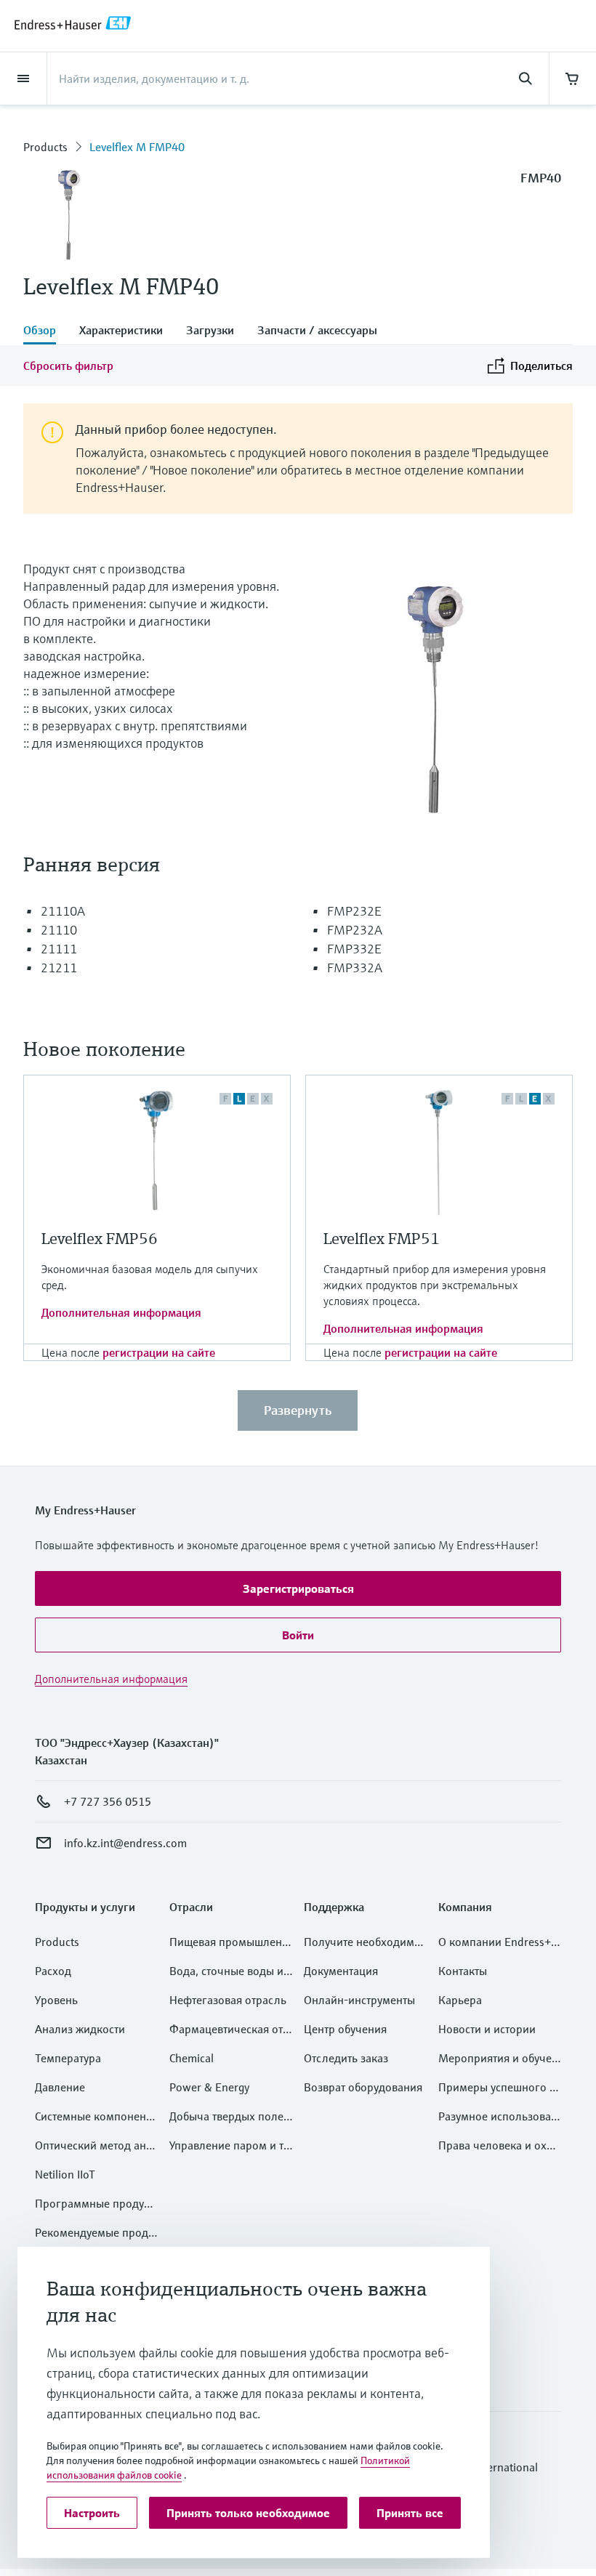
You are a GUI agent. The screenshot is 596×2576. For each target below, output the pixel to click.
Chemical (192, 2058)
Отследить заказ (346, 2058)
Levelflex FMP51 (382, 1239)
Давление (60, 2087)
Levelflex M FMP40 (137, 147)
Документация (341, 1971)
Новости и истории (487, 2029)
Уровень (56, 2000)
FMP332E (354, 949)
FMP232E (354, 911)
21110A (63, 911)
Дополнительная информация (121, 1312)
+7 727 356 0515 (108, 1801)
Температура (68, 2058)
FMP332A (355, 968)
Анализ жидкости (80, 2029)
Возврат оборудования (363, 2087)
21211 (59, 968)
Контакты (463, 1971)
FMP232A (355, 930)
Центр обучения (345, 2029)
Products (45, 147)
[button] (298, 1588)
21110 (59, 930)
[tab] (45, 331)
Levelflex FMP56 (100, 1239)
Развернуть (298, 1410)
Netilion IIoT (65, 2174)
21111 (59, 949)
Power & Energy (209, 2087)
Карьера (460, 2000)
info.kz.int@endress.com (125, 1843)
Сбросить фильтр (68, 366)
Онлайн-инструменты (359, 2000)
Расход (53, 1971)
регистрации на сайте (159, 1352)
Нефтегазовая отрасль (228, 2000)
